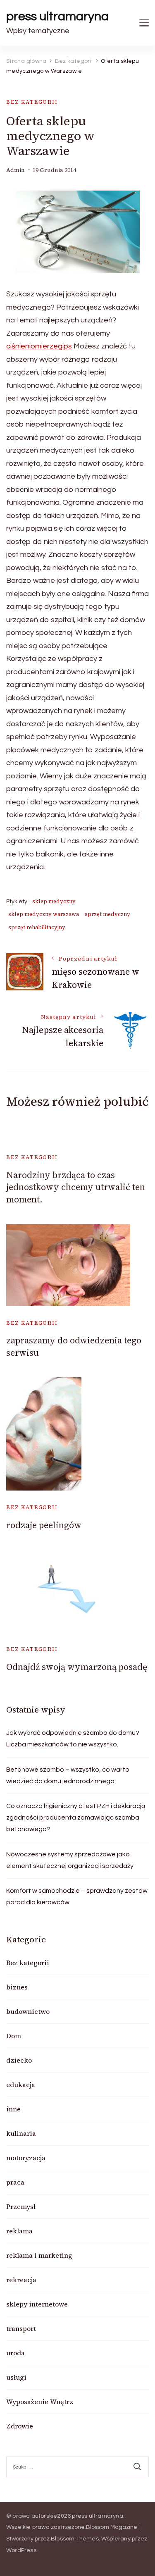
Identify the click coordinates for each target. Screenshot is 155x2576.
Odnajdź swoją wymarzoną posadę (77, 1667)
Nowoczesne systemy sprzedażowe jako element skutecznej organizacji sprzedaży (70, 1860)
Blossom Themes (75, 2539)
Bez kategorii (32, 102)
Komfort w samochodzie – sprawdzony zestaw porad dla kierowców (77, 1896)
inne (13, 2109)
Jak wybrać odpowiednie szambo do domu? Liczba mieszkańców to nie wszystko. (73, 1739)
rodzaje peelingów (44, 1525)
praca (15, 2182)
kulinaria (21, 2133)
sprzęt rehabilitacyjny (37, 927)
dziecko (19, 2060)
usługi (16, 2377)
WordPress (21, 2550)
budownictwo (28, 2011)
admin (15, 170)
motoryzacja (26, 2158)
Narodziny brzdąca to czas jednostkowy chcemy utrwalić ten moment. (76, 1187)
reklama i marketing (39, 2255)
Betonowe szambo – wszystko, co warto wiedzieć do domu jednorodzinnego (68, 1775)
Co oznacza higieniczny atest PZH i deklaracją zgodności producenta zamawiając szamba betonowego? (76, 1818)
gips (65, 346)
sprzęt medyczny (107, 914)
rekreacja (21, 2280)
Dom (14, 2036)
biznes (17, 1987)
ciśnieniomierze (32, 346)
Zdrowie (20, 2426)
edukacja (21, 2085)
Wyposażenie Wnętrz (40, 2402)
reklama (19, 2231)
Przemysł (21, 2206)
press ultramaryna (57, 16)
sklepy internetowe (37, 2304)
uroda (15, 2353)
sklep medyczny (54, 901)
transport (21, 2328)
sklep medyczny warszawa (44, 914)
